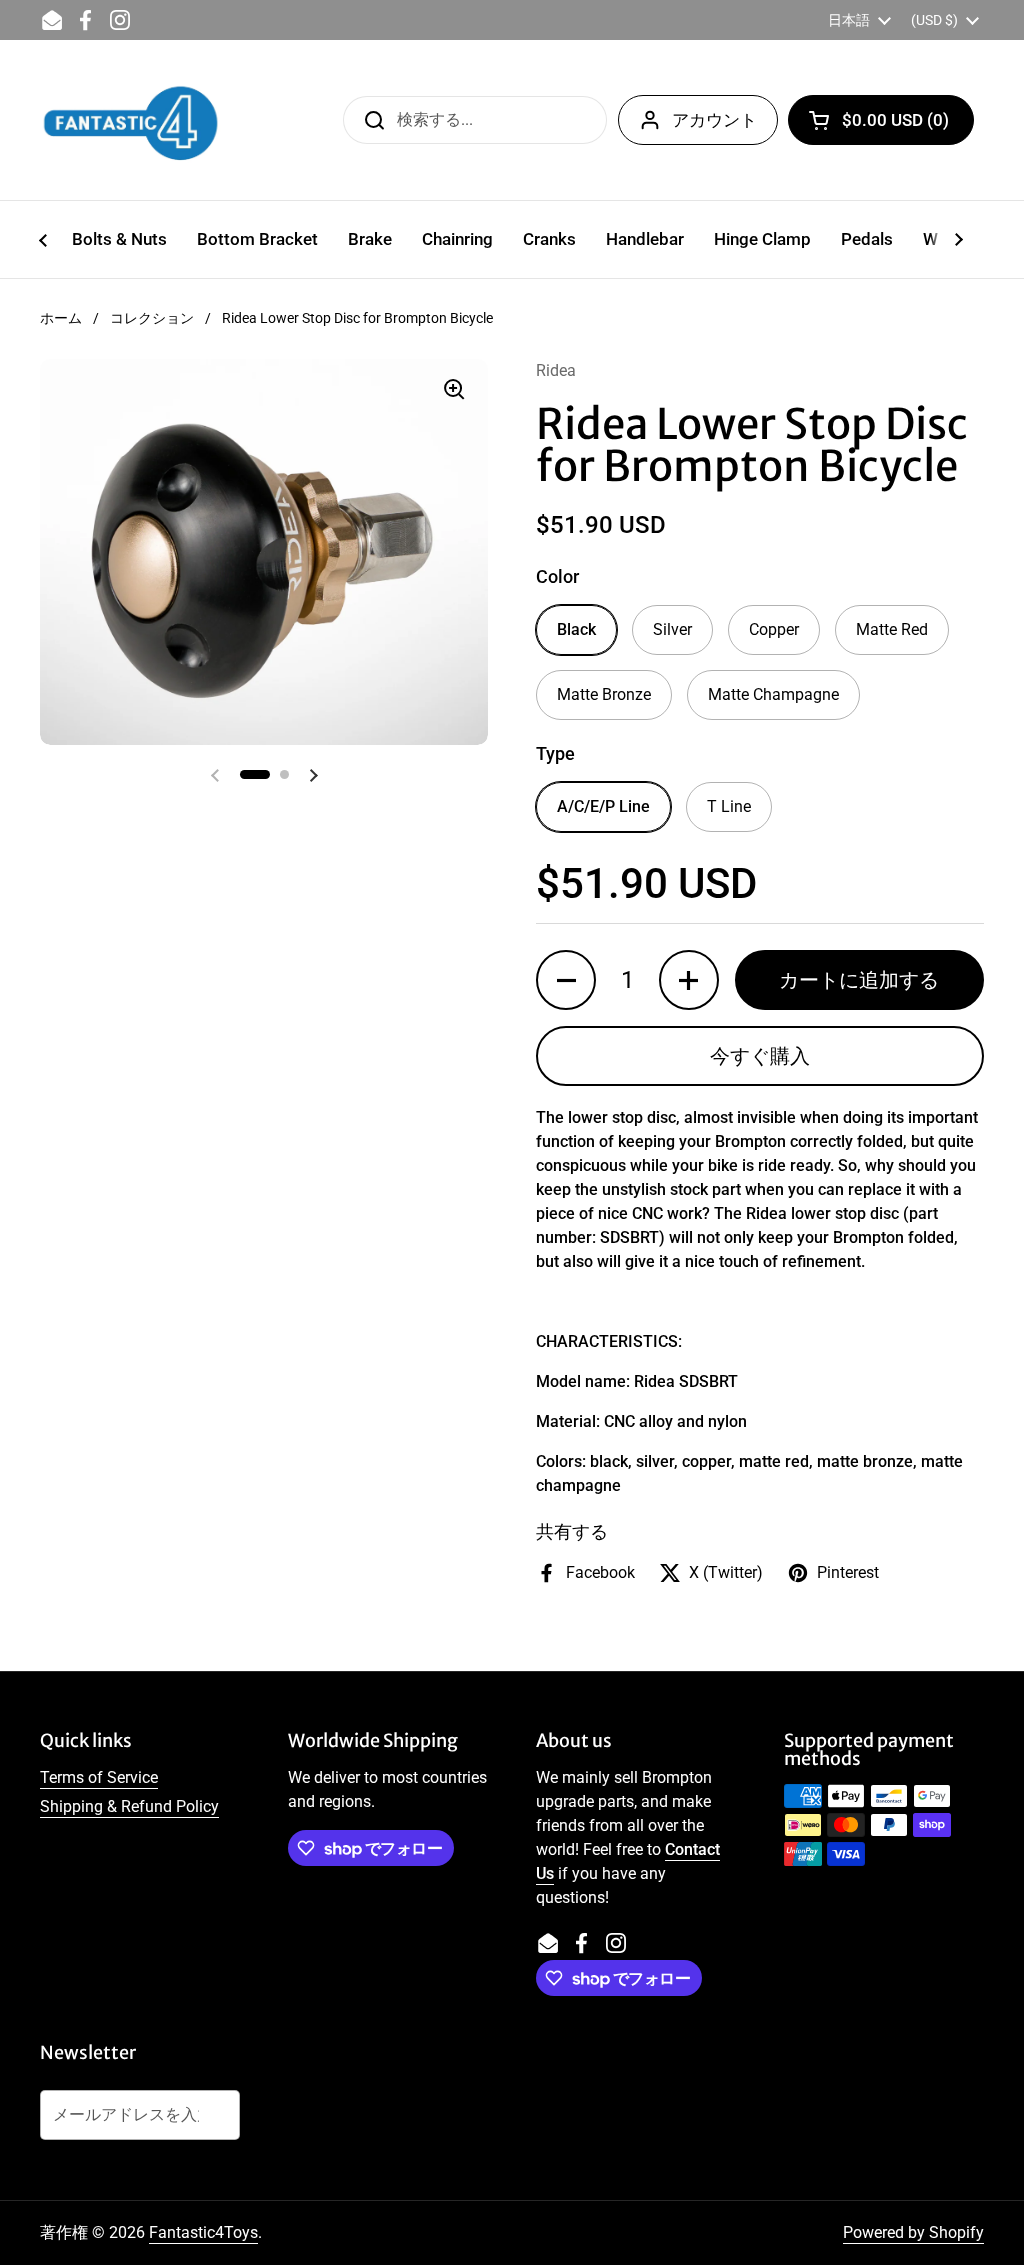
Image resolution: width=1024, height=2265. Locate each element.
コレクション (152, 318)
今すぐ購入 (760, 1056)
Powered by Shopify (913, 2232)
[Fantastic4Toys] (131, 120)
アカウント (714, 120)
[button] (881, 120)
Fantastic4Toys (203, 2232)
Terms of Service (99, 1777)
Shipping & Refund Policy (129, 1806)
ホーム (61, 318)
